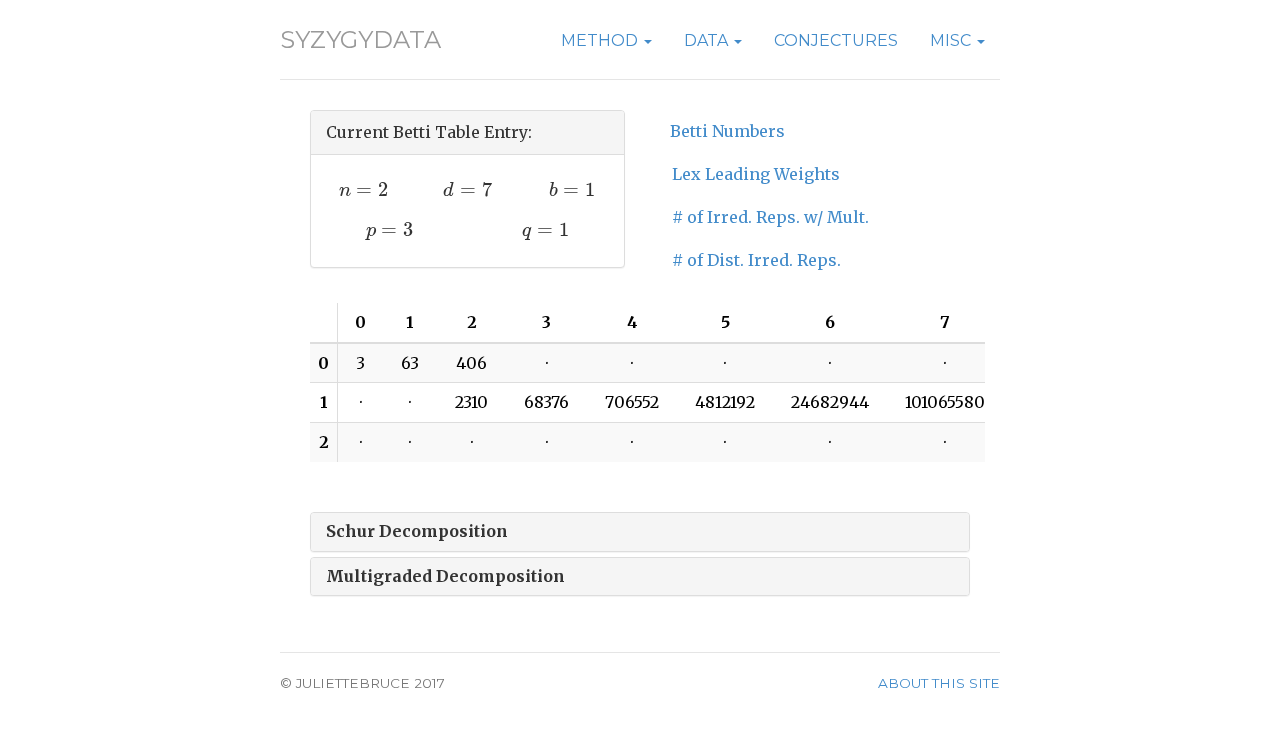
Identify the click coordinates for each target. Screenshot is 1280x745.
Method (601, 40)
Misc (952, 40)
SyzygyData (360, 39)
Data (708, 40)
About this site (939, 683)
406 (471, 363)
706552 (632, 402)
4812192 (725, 402)
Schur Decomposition (417, 531)
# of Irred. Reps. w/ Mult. (770, 217)
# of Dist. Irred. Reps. (756, 260)
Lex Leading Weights (756, 174)
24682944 (830, 402)
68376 (546, 402)
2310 (471, 402)
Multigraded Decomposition (445, 576)
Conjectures (836, 40)
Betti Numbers (727, 131)
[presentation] (363, 189)
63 (410, 363)
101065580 (945, 402)
